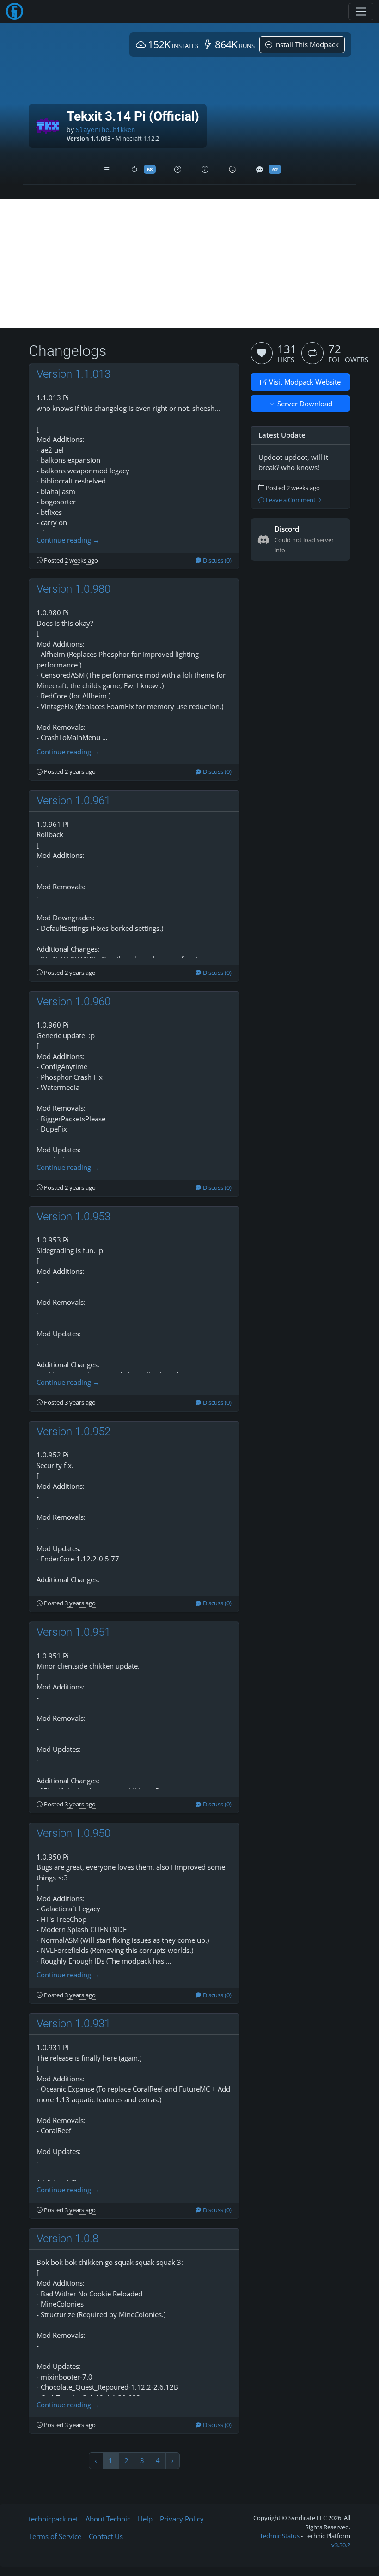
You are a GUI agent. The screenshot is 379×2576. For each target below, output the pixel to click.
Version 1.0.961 (73, 801)
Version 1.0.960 (73, 1002)
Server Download (304, 404)
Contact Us (106, 2536)
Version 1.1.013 (73, 374)
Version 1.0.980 (73, 589)
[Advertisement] (189, 263)
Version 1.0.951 (73, 1632)
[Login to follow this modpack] (312, 353)
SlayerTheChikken (105, 130)
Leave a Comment (291, 500)
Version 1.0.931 (73, 2024)
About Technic (108, 2519)
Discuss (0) (217, 560)
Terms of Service (55, 2536)
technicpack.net (53, 2519)
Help (145, 2519)
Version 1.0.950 (73, 1833)
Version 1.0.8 (67, 2239)
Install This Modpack (306, 44)
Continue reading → (68, 540)
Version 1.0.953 (73, 1217)
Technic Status (280, 2536)
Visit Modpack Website (304, 382)
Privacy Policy (182, 2519)
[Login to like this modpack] (262, 353)
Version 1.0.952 (73, 1432)
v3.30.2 (341, 2545)
